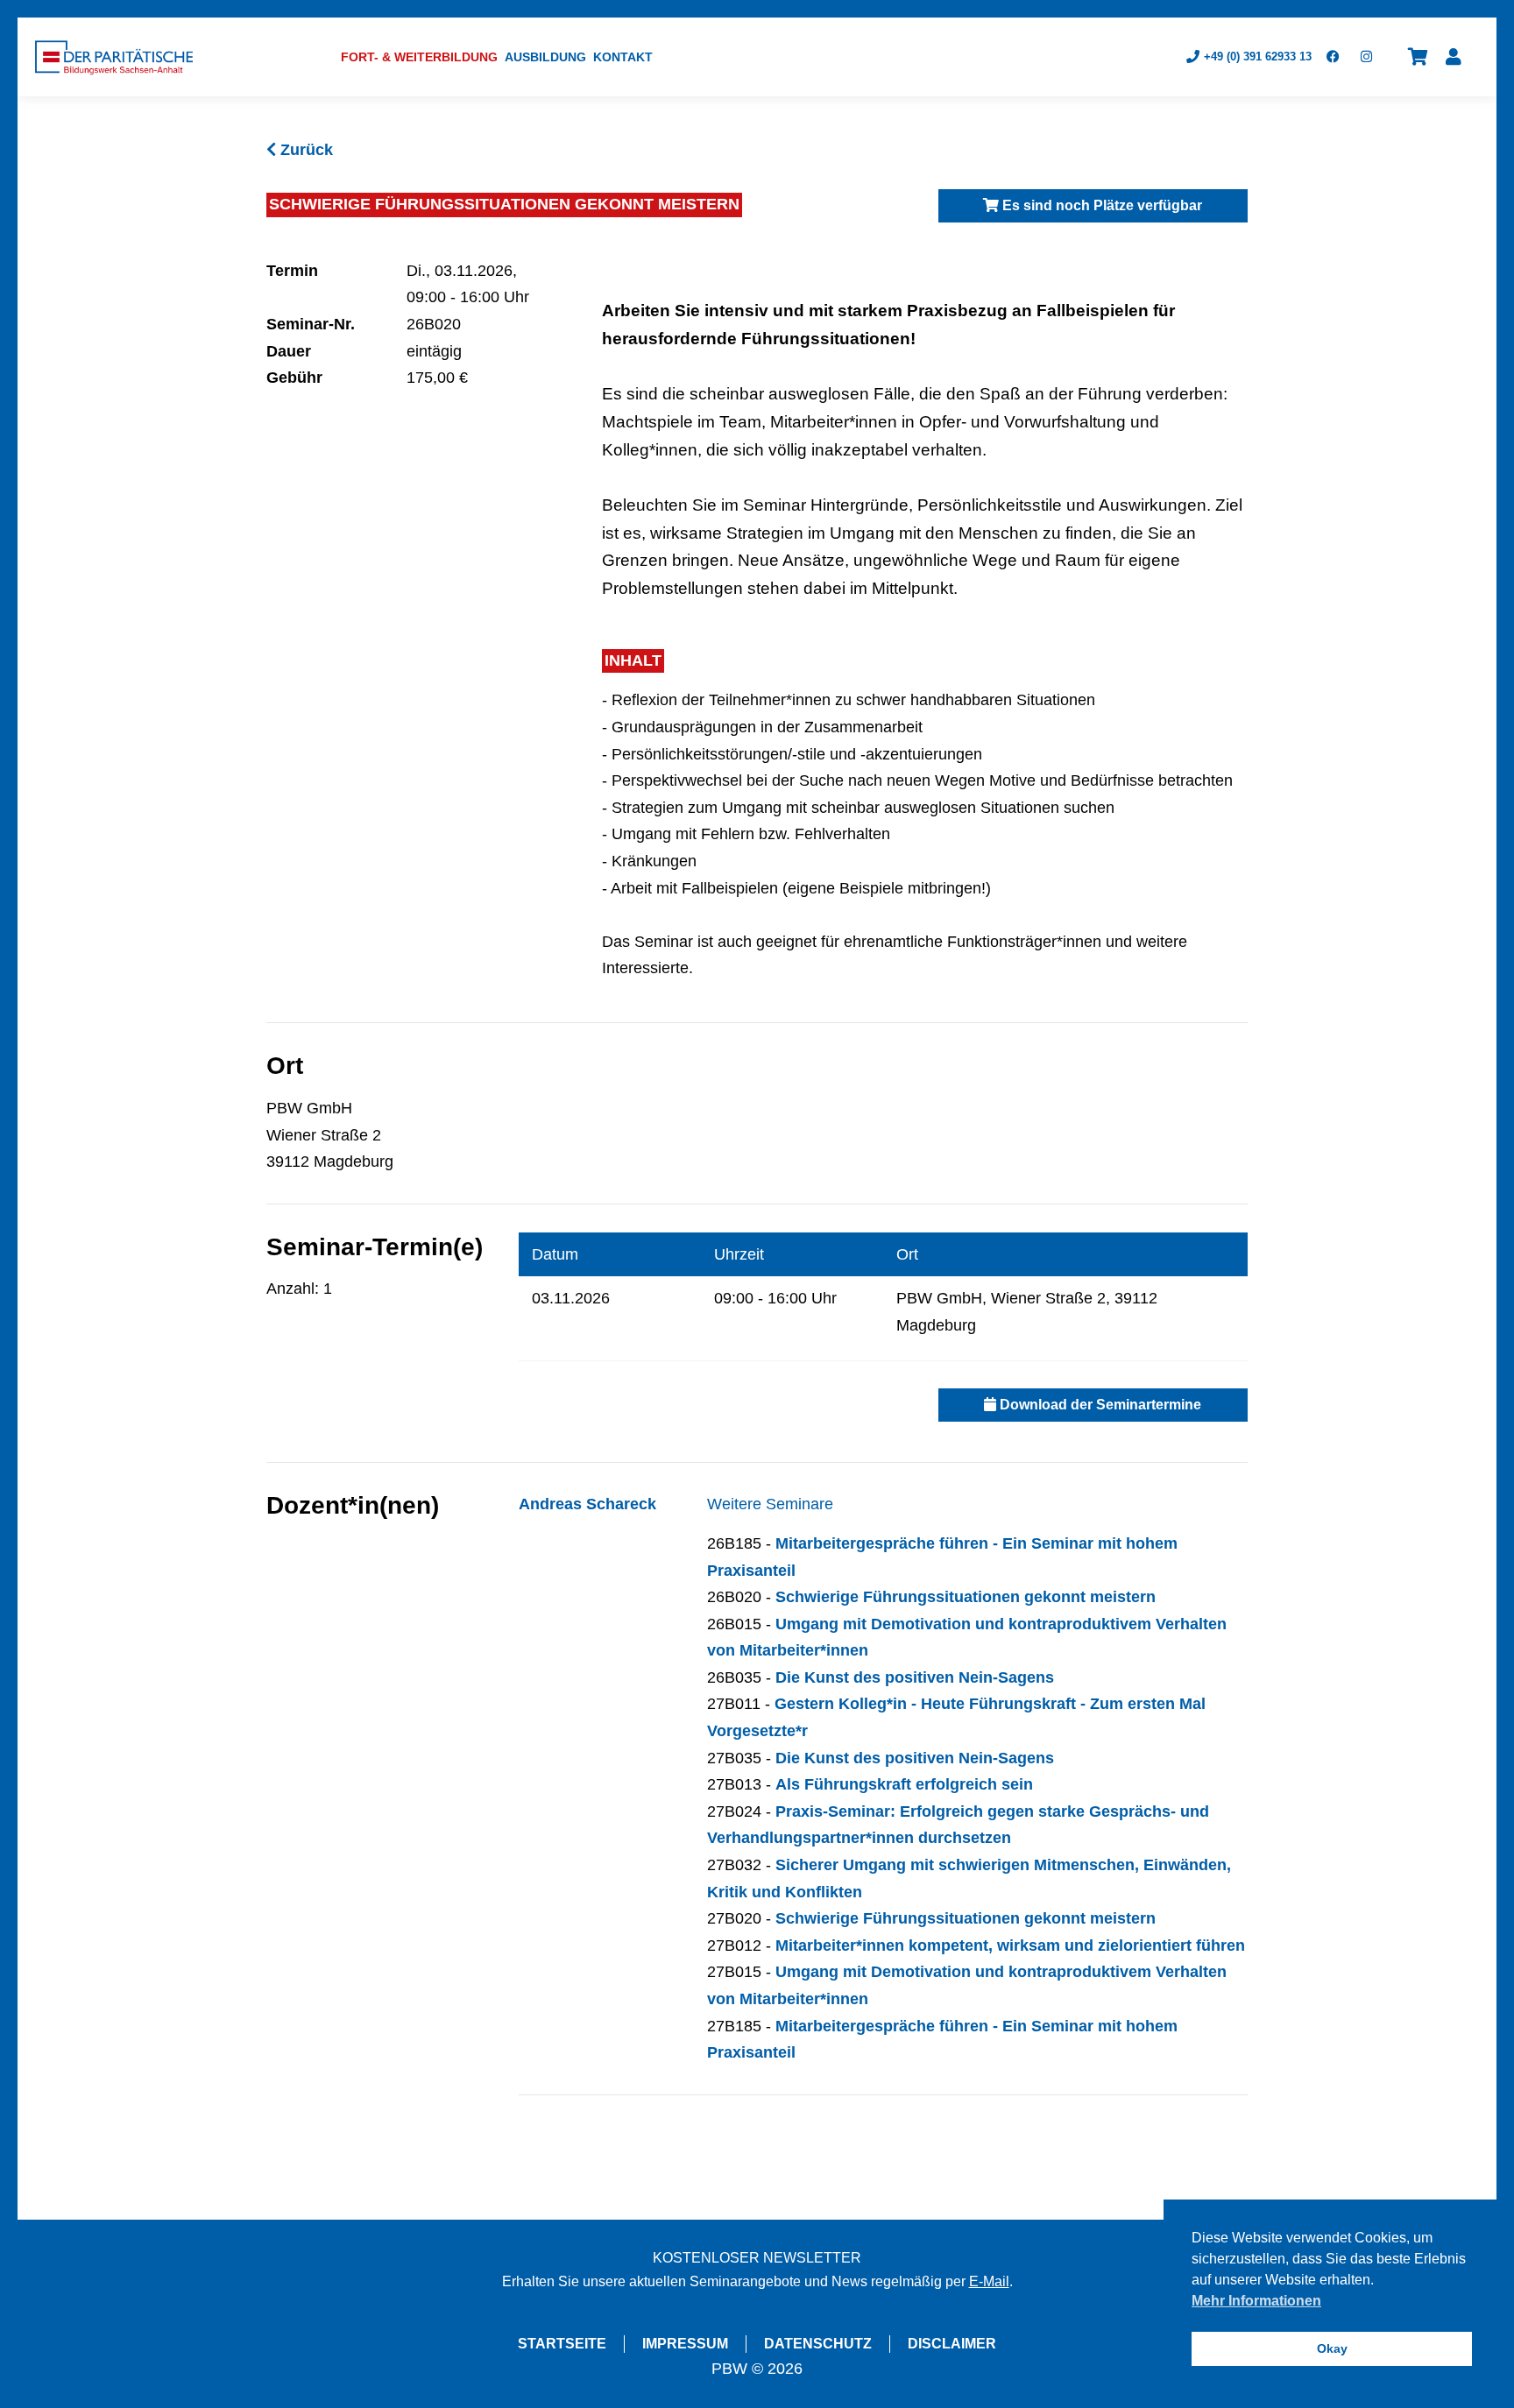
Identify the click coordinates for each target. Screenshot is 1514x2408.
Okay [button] (1332, 2348)
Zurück (304, 150)
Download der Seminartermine (1099, 1405)
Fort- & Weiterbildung (419, 57)
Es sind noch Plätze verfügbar (1100, 205)
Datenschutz (818, 2344)
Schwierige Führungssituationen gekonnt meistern (966, 1597)
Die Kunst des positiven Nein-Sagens (915, 1677)
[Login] (1454, 57)
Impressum (685, 2344)
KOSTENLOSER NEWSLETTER (757, 2258)
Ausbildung (545, 57)
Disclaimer (952, 2344)
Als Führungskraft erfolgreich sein (904, 1784)
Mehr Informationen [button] (1256, 2301)
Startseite (562, 2344)
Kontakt (623, 57)
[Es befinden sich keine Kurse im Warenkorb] (1418, 57)
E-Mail (989, 2281)
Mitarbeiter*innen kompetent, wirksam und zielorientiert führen (1010, 1945)
